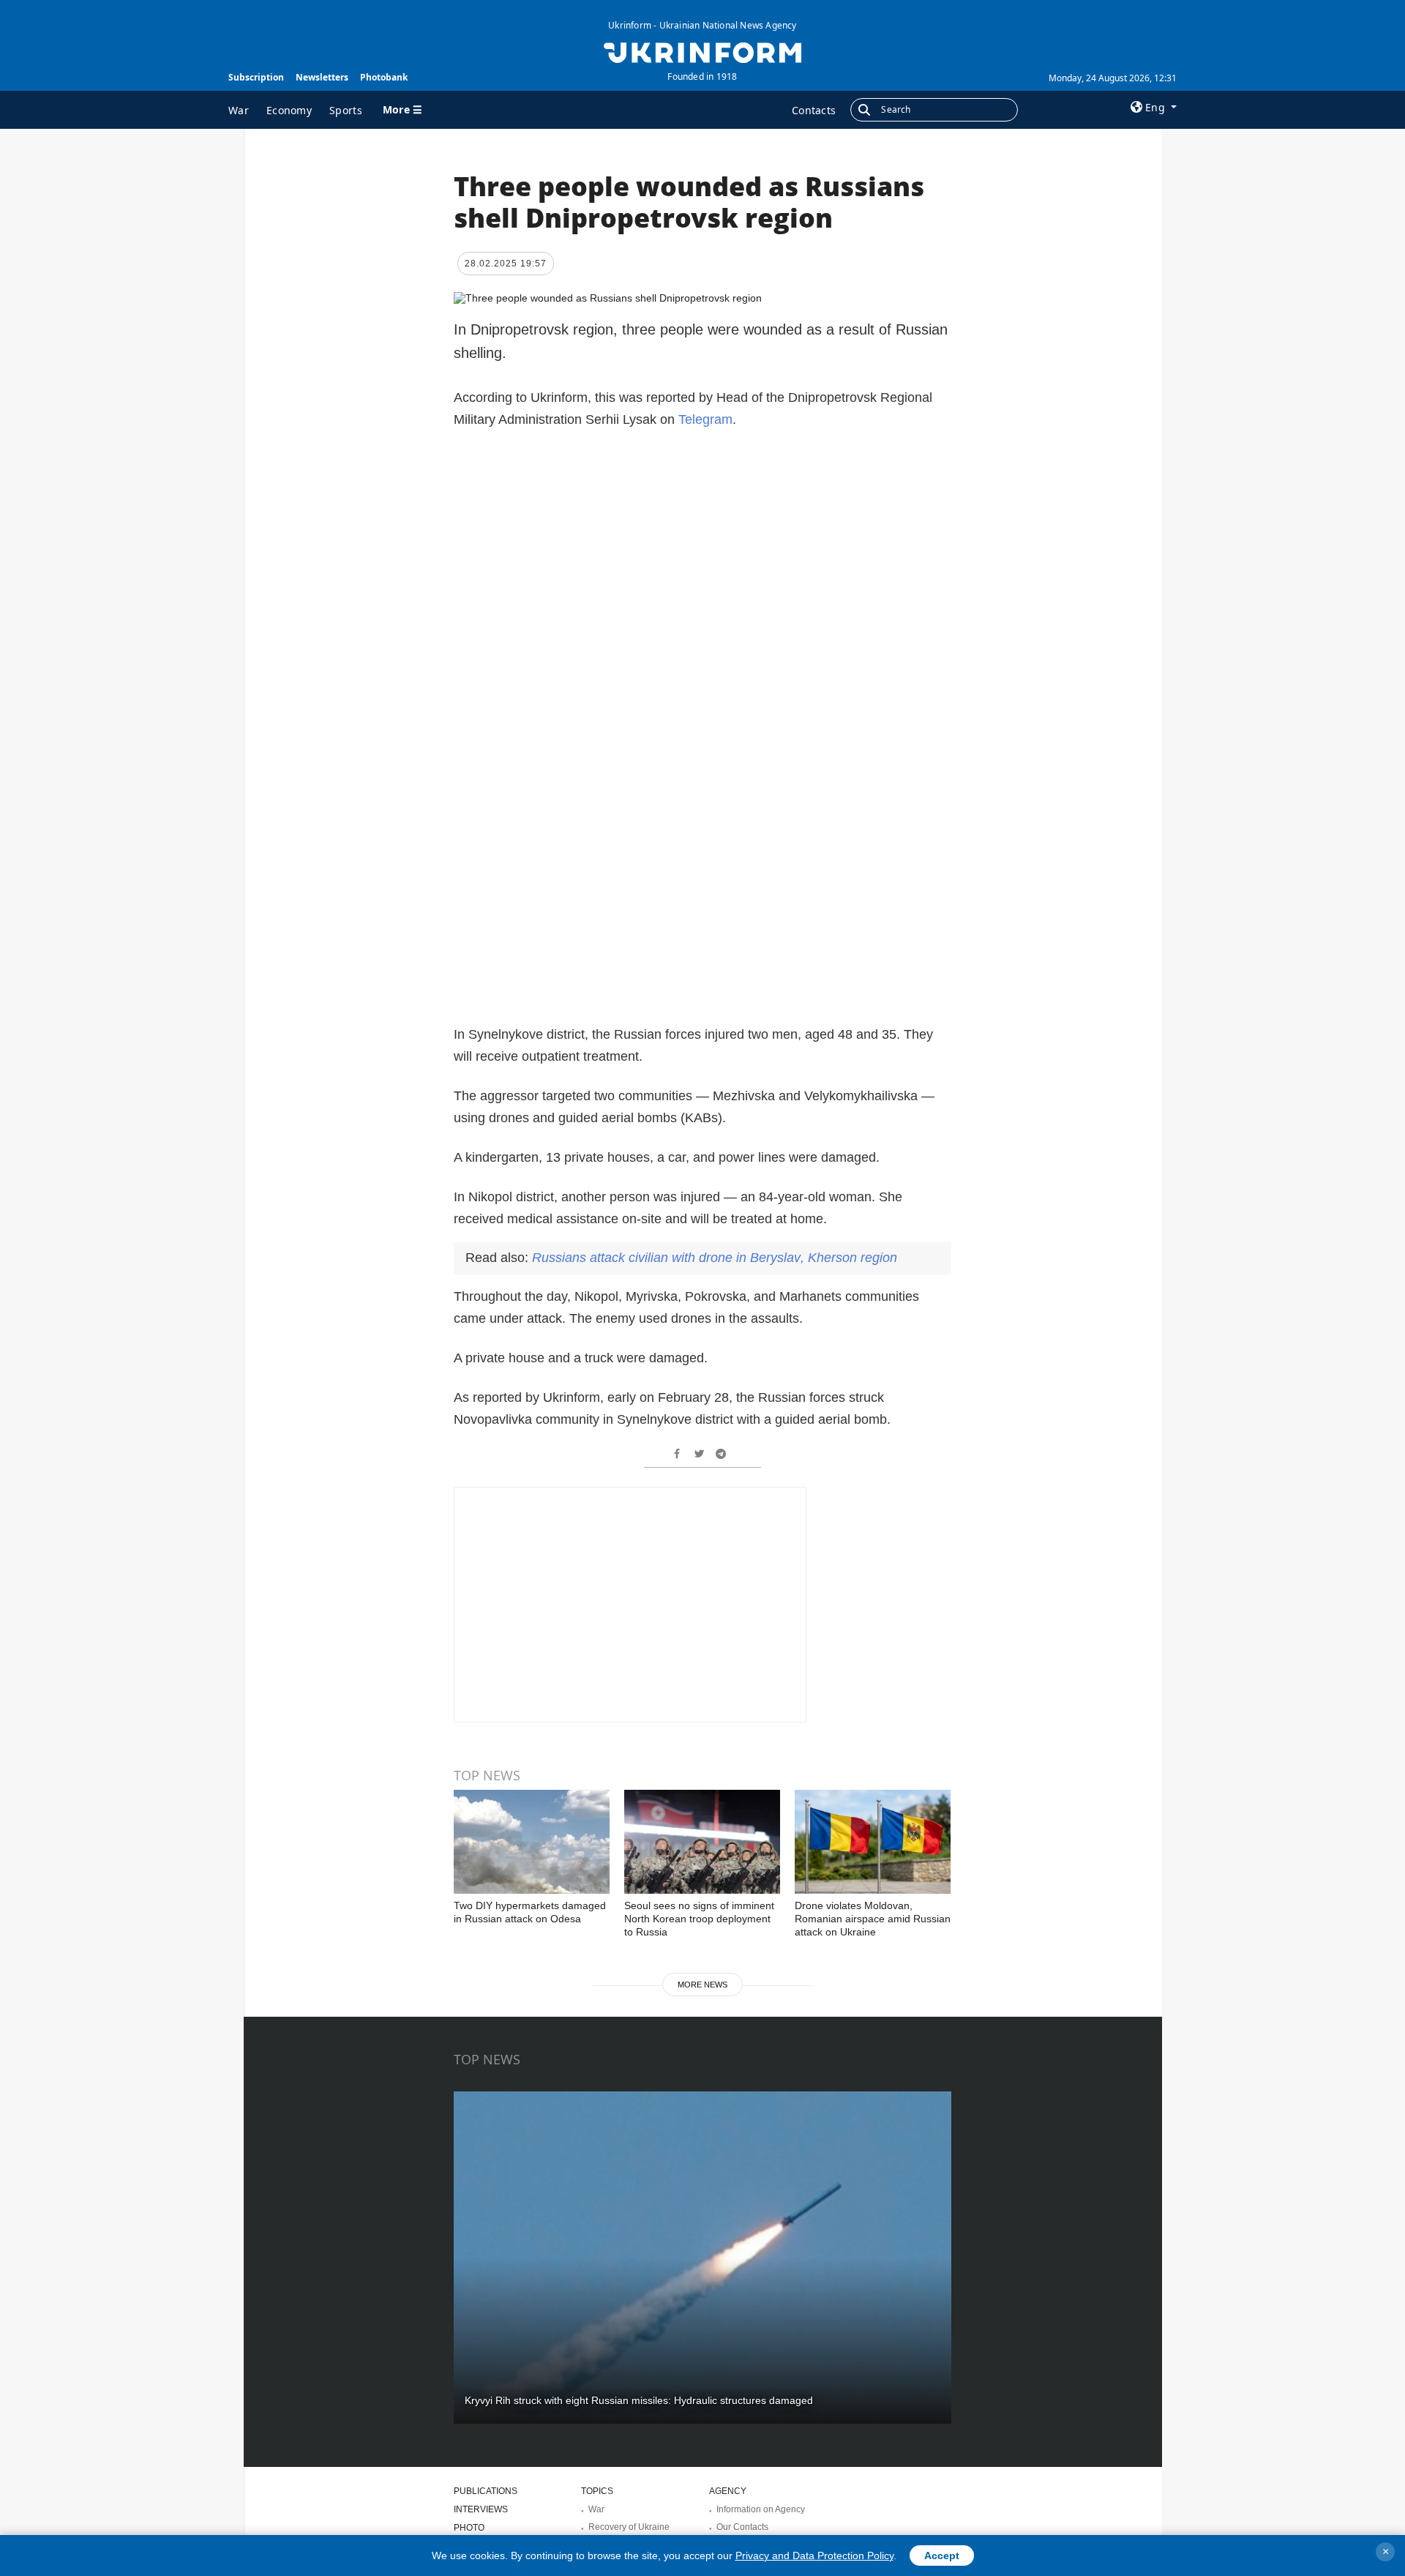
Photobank (384, 77)
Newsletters (322, 77)
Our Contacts (742, 2527)
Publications (486, 2491)
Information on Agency (761, 2509)
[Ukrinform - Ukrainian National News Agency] (702, 51)
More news (702, 1985)
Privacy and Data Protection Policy (814, 2556)
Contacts (814, 110)
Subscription (256, 77)
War (239, 110)
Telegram (705, 419)
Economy (289, 110)
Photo (469, 2528)
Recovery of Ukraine (629, 2527)
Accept (942, 2556)
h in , (715, 1258)
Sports (346, 110)
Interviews (481, 2509)
